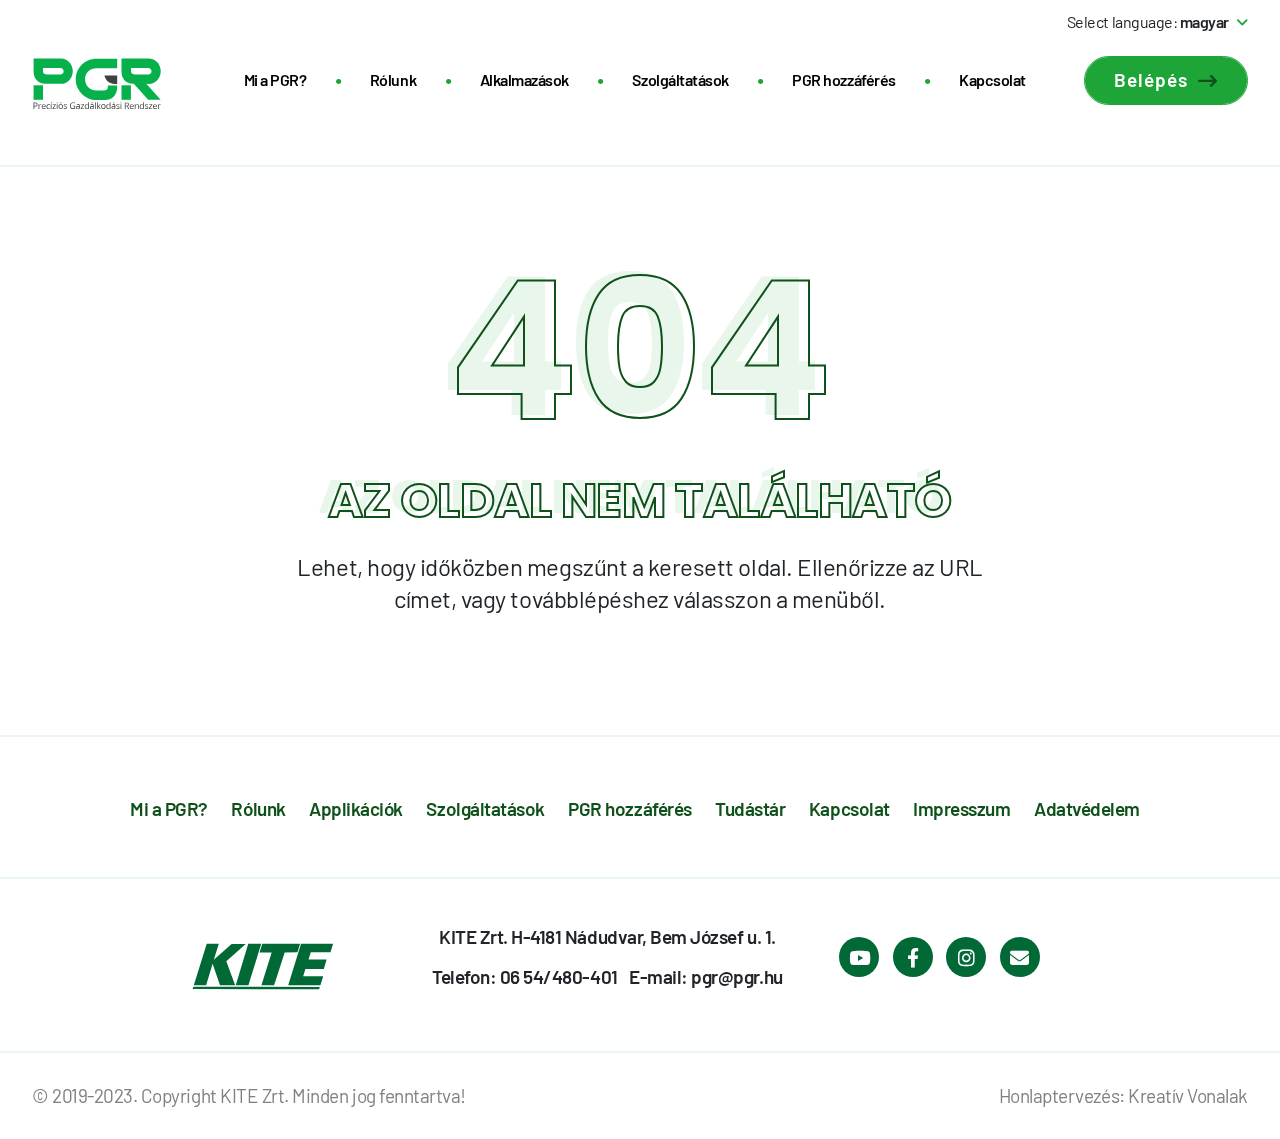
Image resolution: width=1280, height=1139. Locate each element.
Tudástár (750, 808)
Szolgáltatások (680, 79)
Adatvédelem (1087, 808)
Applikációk (356, 808)
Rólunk (393, 79)
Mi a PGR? (275, 79)
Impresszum (961, 808)
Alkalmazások (524, 79)
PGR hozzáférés (843, 79)
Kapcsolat (992, 79)
